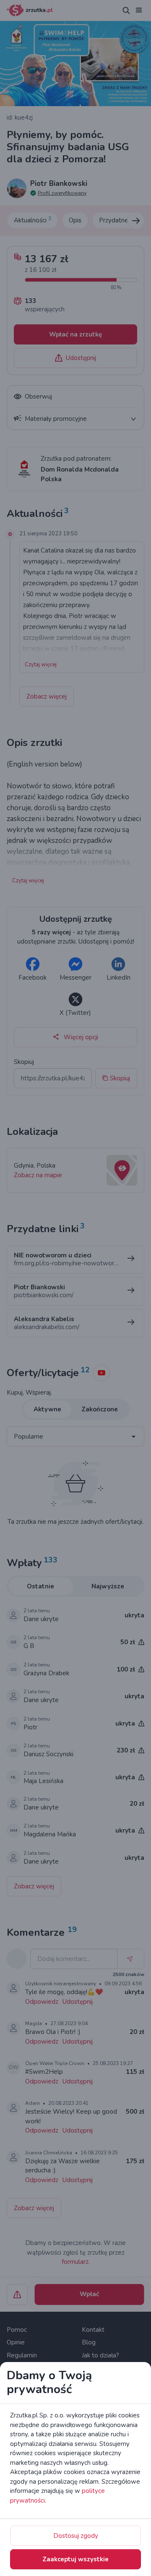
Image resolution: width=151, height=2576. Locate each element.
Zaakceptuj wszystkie (75, 2559)
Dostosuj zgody (76, 2536)
